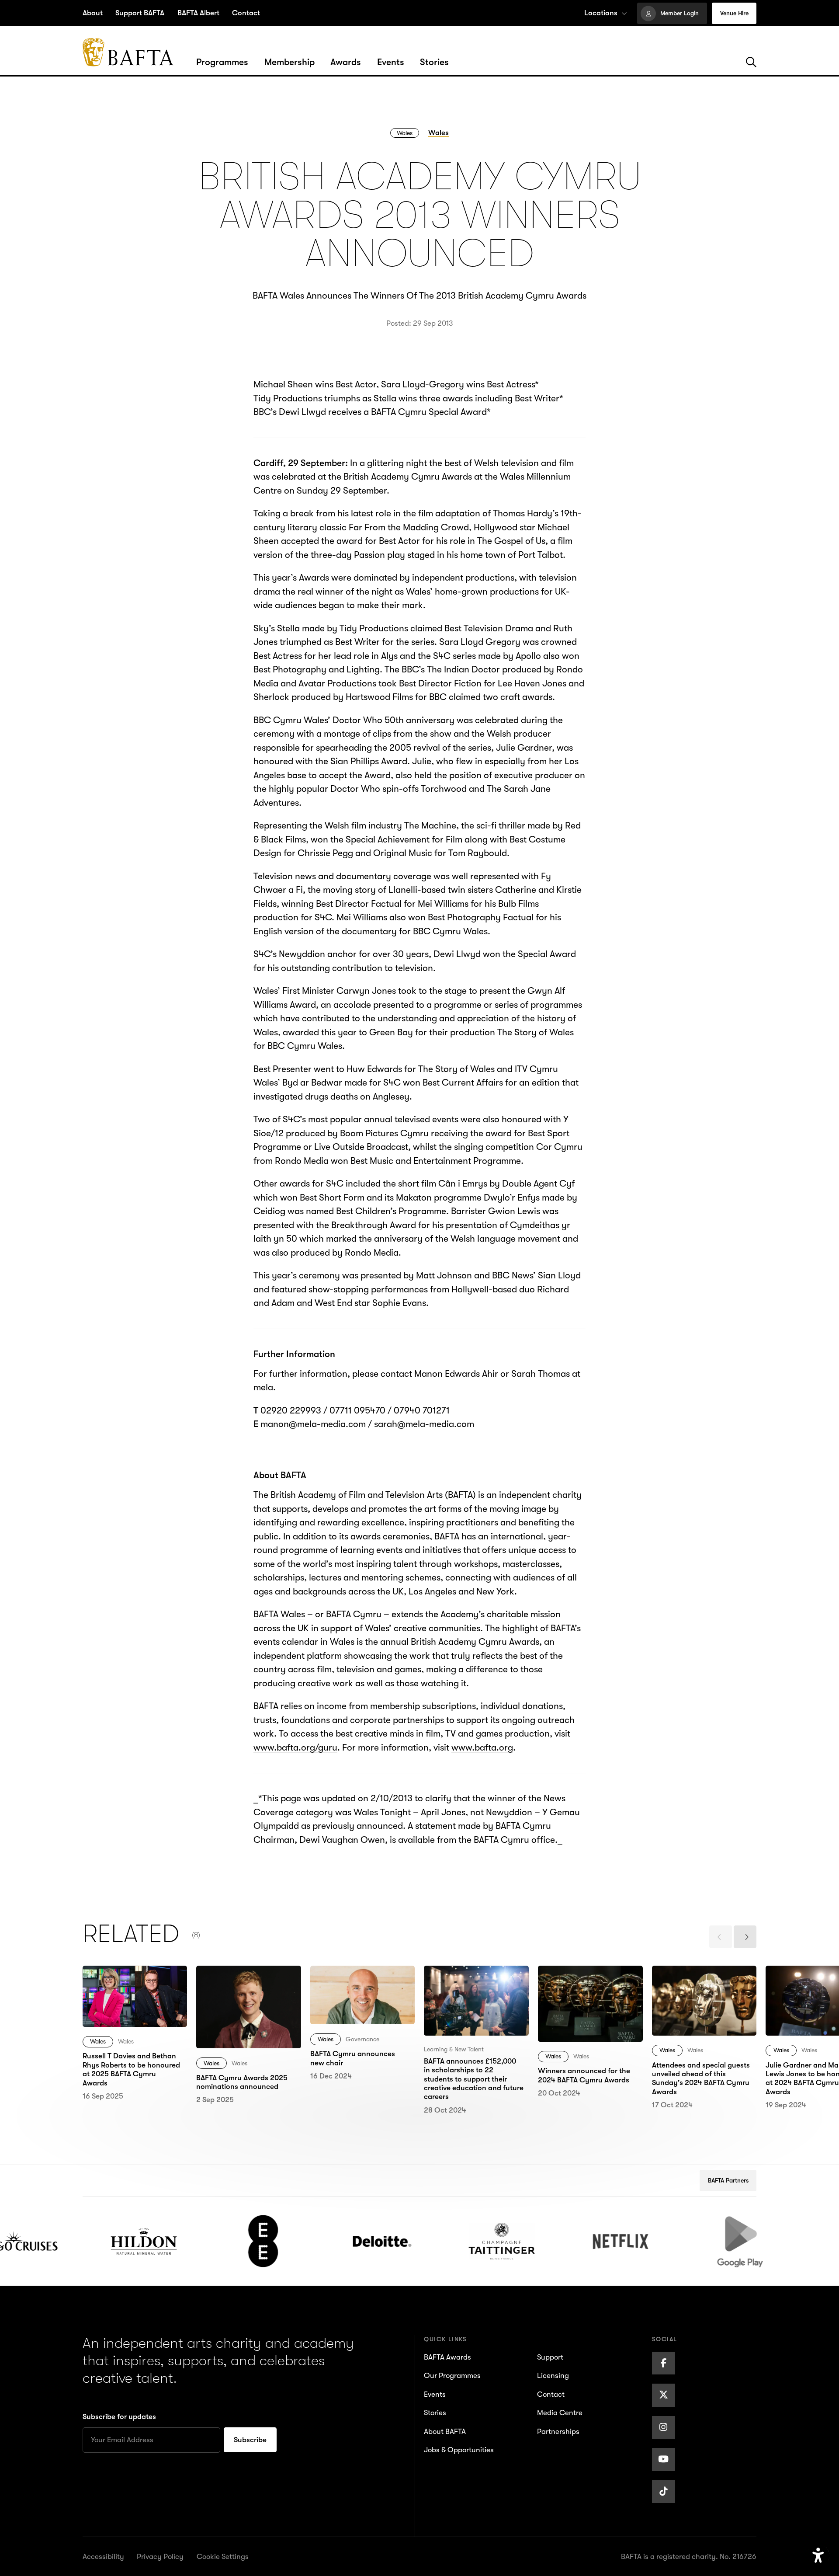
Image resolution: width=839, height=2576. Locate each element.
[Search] (751, 63)
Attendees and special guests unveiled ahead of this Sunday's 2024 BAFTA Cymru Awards (702, 1993)
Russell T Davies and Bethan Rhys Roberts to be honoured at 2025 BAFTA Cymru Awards (130, 1993)
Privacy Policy (160, 2557)
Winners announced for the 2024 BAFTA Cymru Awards (586, 1986)
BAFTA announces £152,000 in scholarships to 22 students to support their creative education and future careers (475, 2000)
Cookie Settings (223, 2557)
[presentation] (721, 1937)
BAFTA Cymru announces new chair (362, 1979)
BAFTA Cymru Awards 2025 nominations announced (240, 1986)
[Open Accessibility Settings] (818, 2556)
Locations (601, 13)
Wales (405, 133)
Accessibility (103, 2557)
